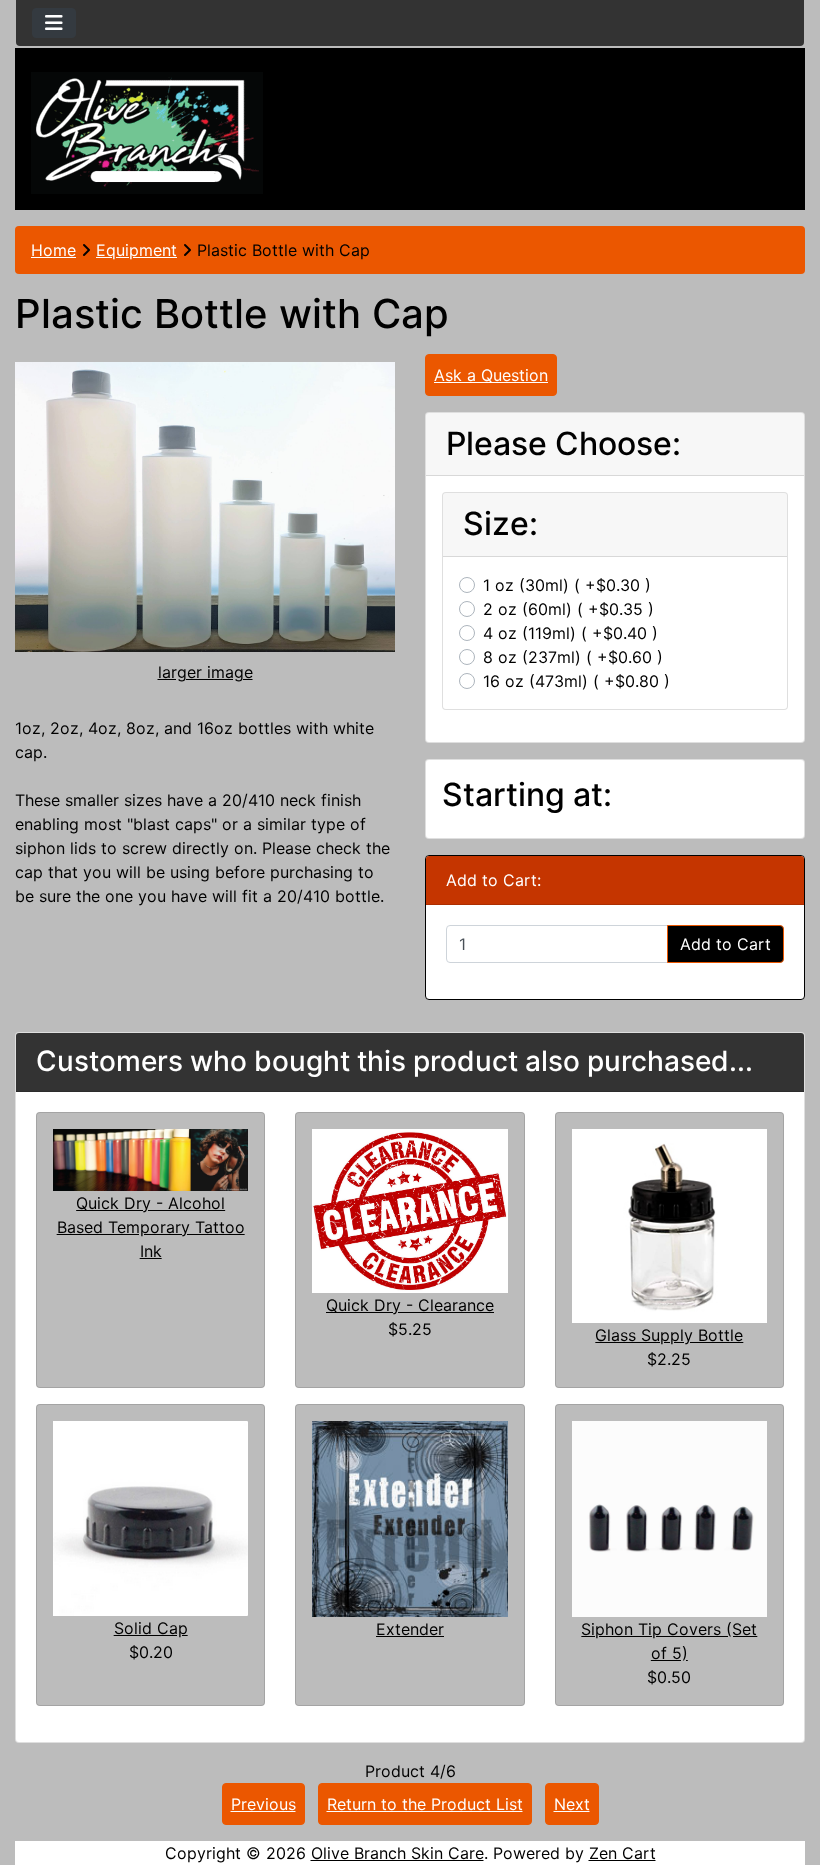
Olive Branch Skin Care (397, 1853)
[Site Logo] (147, 133)
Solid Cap (151, 1628)
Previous (263, 1804)
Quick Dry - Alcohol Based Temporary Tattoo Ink (151, 1227)
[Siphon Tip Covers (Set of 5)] (669, 1517)
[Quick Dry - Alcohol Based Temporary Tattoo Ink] (150, 1158)
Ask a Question (491, 375)
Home (53, 250)
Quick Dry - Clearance (410, 1305)
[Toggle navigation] (54, 23)
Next (572, 1804)
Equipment (136, 250)
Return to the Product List (425, 1804)
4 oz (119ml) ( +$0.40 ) (570, 633)
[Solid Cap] (150, 1517)
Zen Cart (622, 1853)
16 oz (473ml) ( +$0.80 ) (576, 681)
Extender (410, 1629)
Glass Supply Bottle (669, 1335)
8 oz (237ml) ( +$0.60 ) (573, 657)
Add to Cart (725, 944)
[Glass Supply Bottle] (669, 1224)
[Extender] (409, 1517)
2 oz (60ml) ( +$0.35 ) (568, 609)
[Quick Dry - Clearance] (409, 1209)
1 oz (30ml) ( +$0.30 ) (567, 585)
